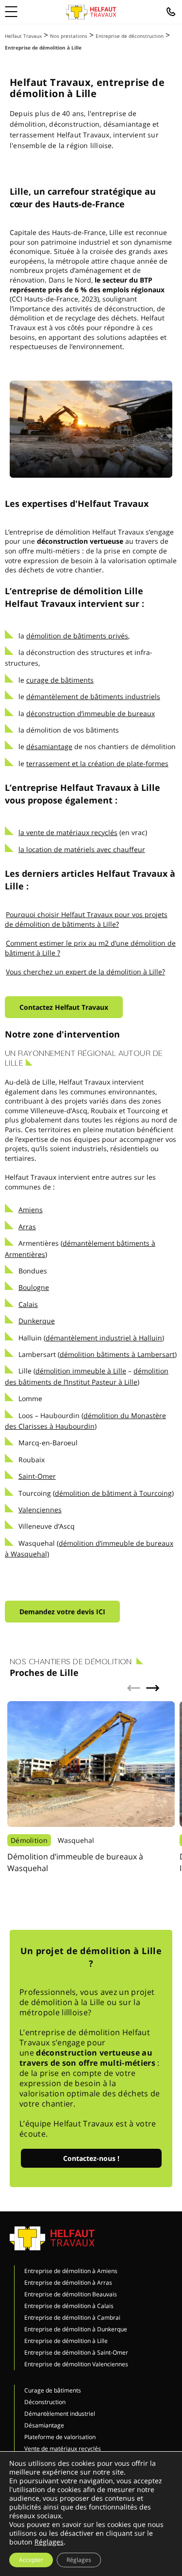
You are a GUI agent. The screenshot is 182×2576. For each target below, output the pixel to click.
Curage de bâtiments (53, 2390)
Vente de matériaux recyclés (63, 2449)
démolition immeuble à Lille (81, 1371)
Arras (27, 1227)
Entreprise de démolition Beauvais (71, 2294)
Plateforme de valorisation (60, 2437)
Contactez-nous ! (91, 2158)
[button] (153, 1688)
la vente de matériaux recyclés (68, 832)
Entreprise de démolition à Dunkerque (76, 2329)
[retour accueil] (52, 2237)
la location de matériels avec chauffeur (82, 849)
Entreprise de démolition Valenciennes (76, 2364)
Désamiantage (44, 2425)
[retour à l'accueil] (91, 12)
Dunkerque (37, 1321)
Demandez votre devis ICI (62, 1612)
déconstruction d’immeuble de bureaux (91, 713)
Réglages (49, 2542)
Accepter (31, 2560)
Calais (28, 1304)
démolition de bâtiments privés (77, 636)
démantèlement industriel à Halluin (104, 1338)
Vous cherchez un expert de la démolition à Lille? (85, 972)
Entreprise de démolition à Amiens (71, 2271)
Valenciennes (40, 1510)
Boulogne (34, 1287)
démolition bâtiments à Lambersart (117, 1354)
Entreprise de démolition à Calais (69, 2306)
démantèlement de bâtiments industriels (93, 696)
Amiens (31, 1210)
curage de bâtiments (60, 680)
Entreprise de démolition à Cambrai (72, 2317)
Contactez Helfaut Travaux (64, 1007)
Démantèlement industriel (60, 2414)
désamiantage (49, 746)
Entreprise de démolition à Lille (66, 2341)
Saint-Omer (37, 1476)
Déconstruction (45, 2402)
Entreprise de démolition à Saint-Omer (76, 2352)
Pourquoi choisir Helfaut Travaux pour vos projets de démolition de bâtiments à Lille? (86, 919)
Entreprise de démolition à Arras (68, 2283)
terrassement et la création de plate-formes (97, 763)
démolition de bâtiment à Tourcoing (113, 1493)
